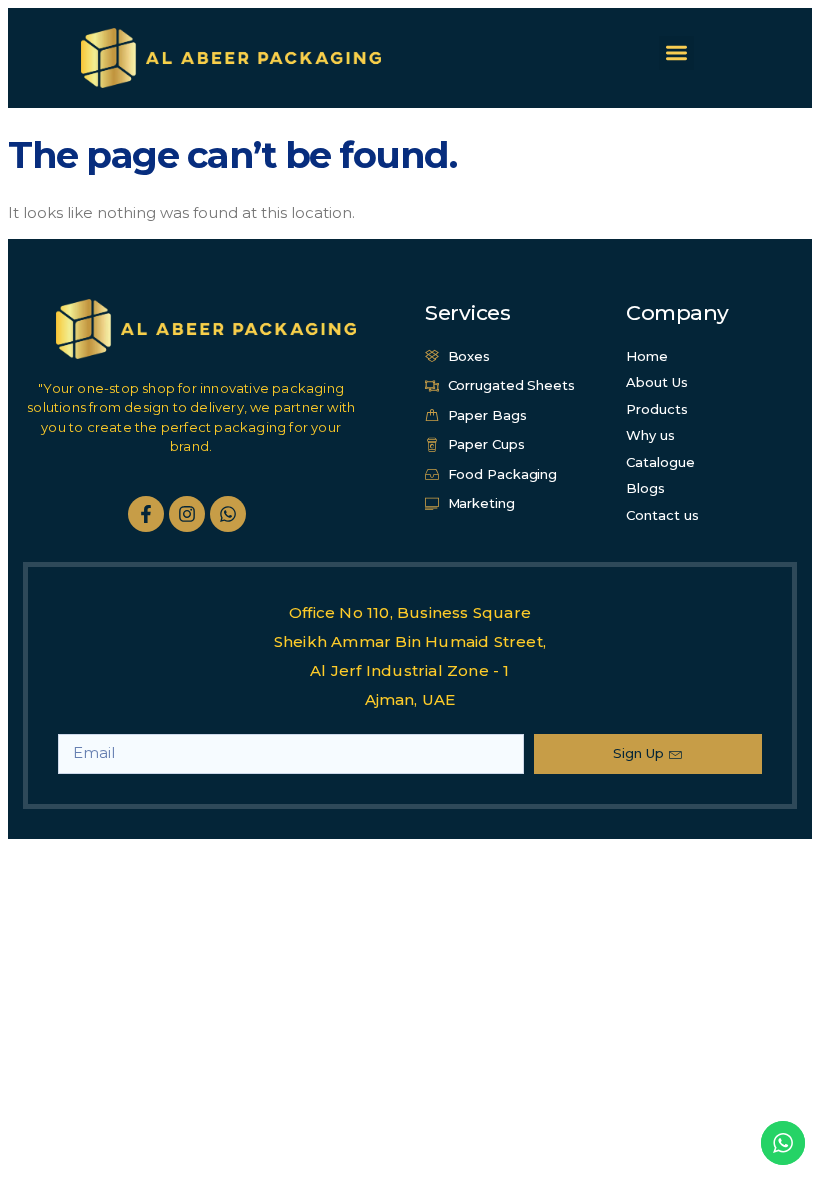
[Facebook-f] (146, 514)
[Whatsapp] (228, 514)
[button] (676, 53)
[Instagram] (187, 514)
